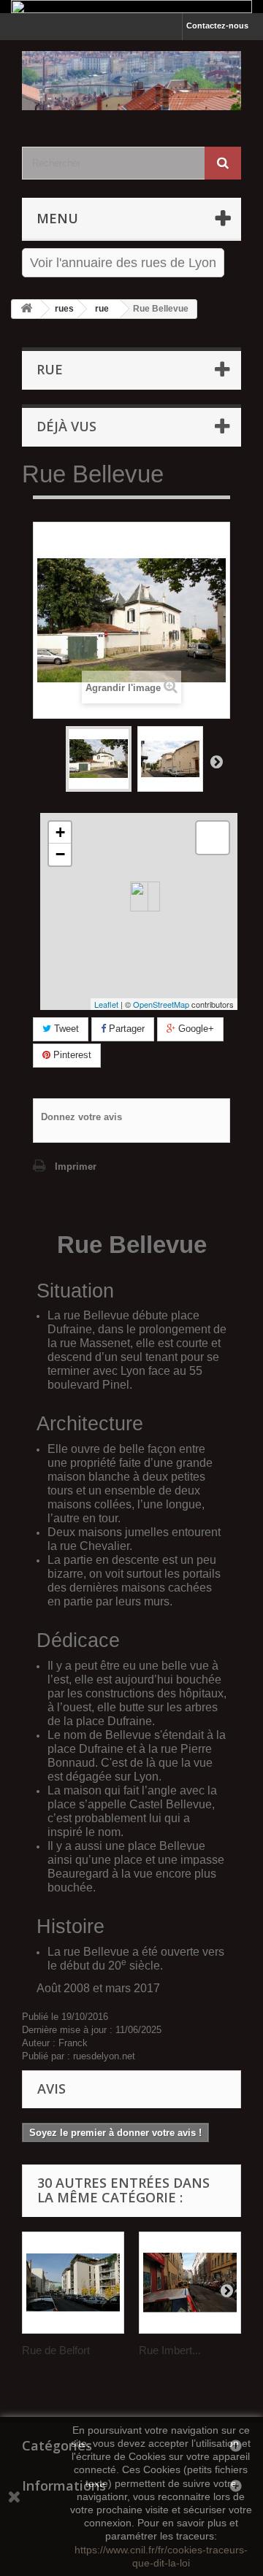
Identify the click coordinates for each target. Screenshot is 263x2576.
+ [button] (60, 832)
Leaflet (106, 1004)
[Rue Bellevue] (99, 759)
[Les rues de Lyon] (131, 81)
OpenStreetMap (161, 1004)
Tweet (65, 1029)
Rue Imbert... (170, 2350)
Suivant (216, 761)
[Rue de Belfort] (73, 2283)
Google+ (195, 1029)
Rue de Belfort (56, 2350)
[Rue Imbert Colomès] (190, 2283)
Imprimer (76, 1166)
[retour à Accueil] (26, 309)
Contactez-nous (217, 26)
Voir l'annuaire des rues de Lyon (123, 263)
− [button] (60, 854)
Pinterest (71, 1055)
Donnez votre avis (81, 1117)
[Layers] (213, 838)
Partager (125, 1029)
